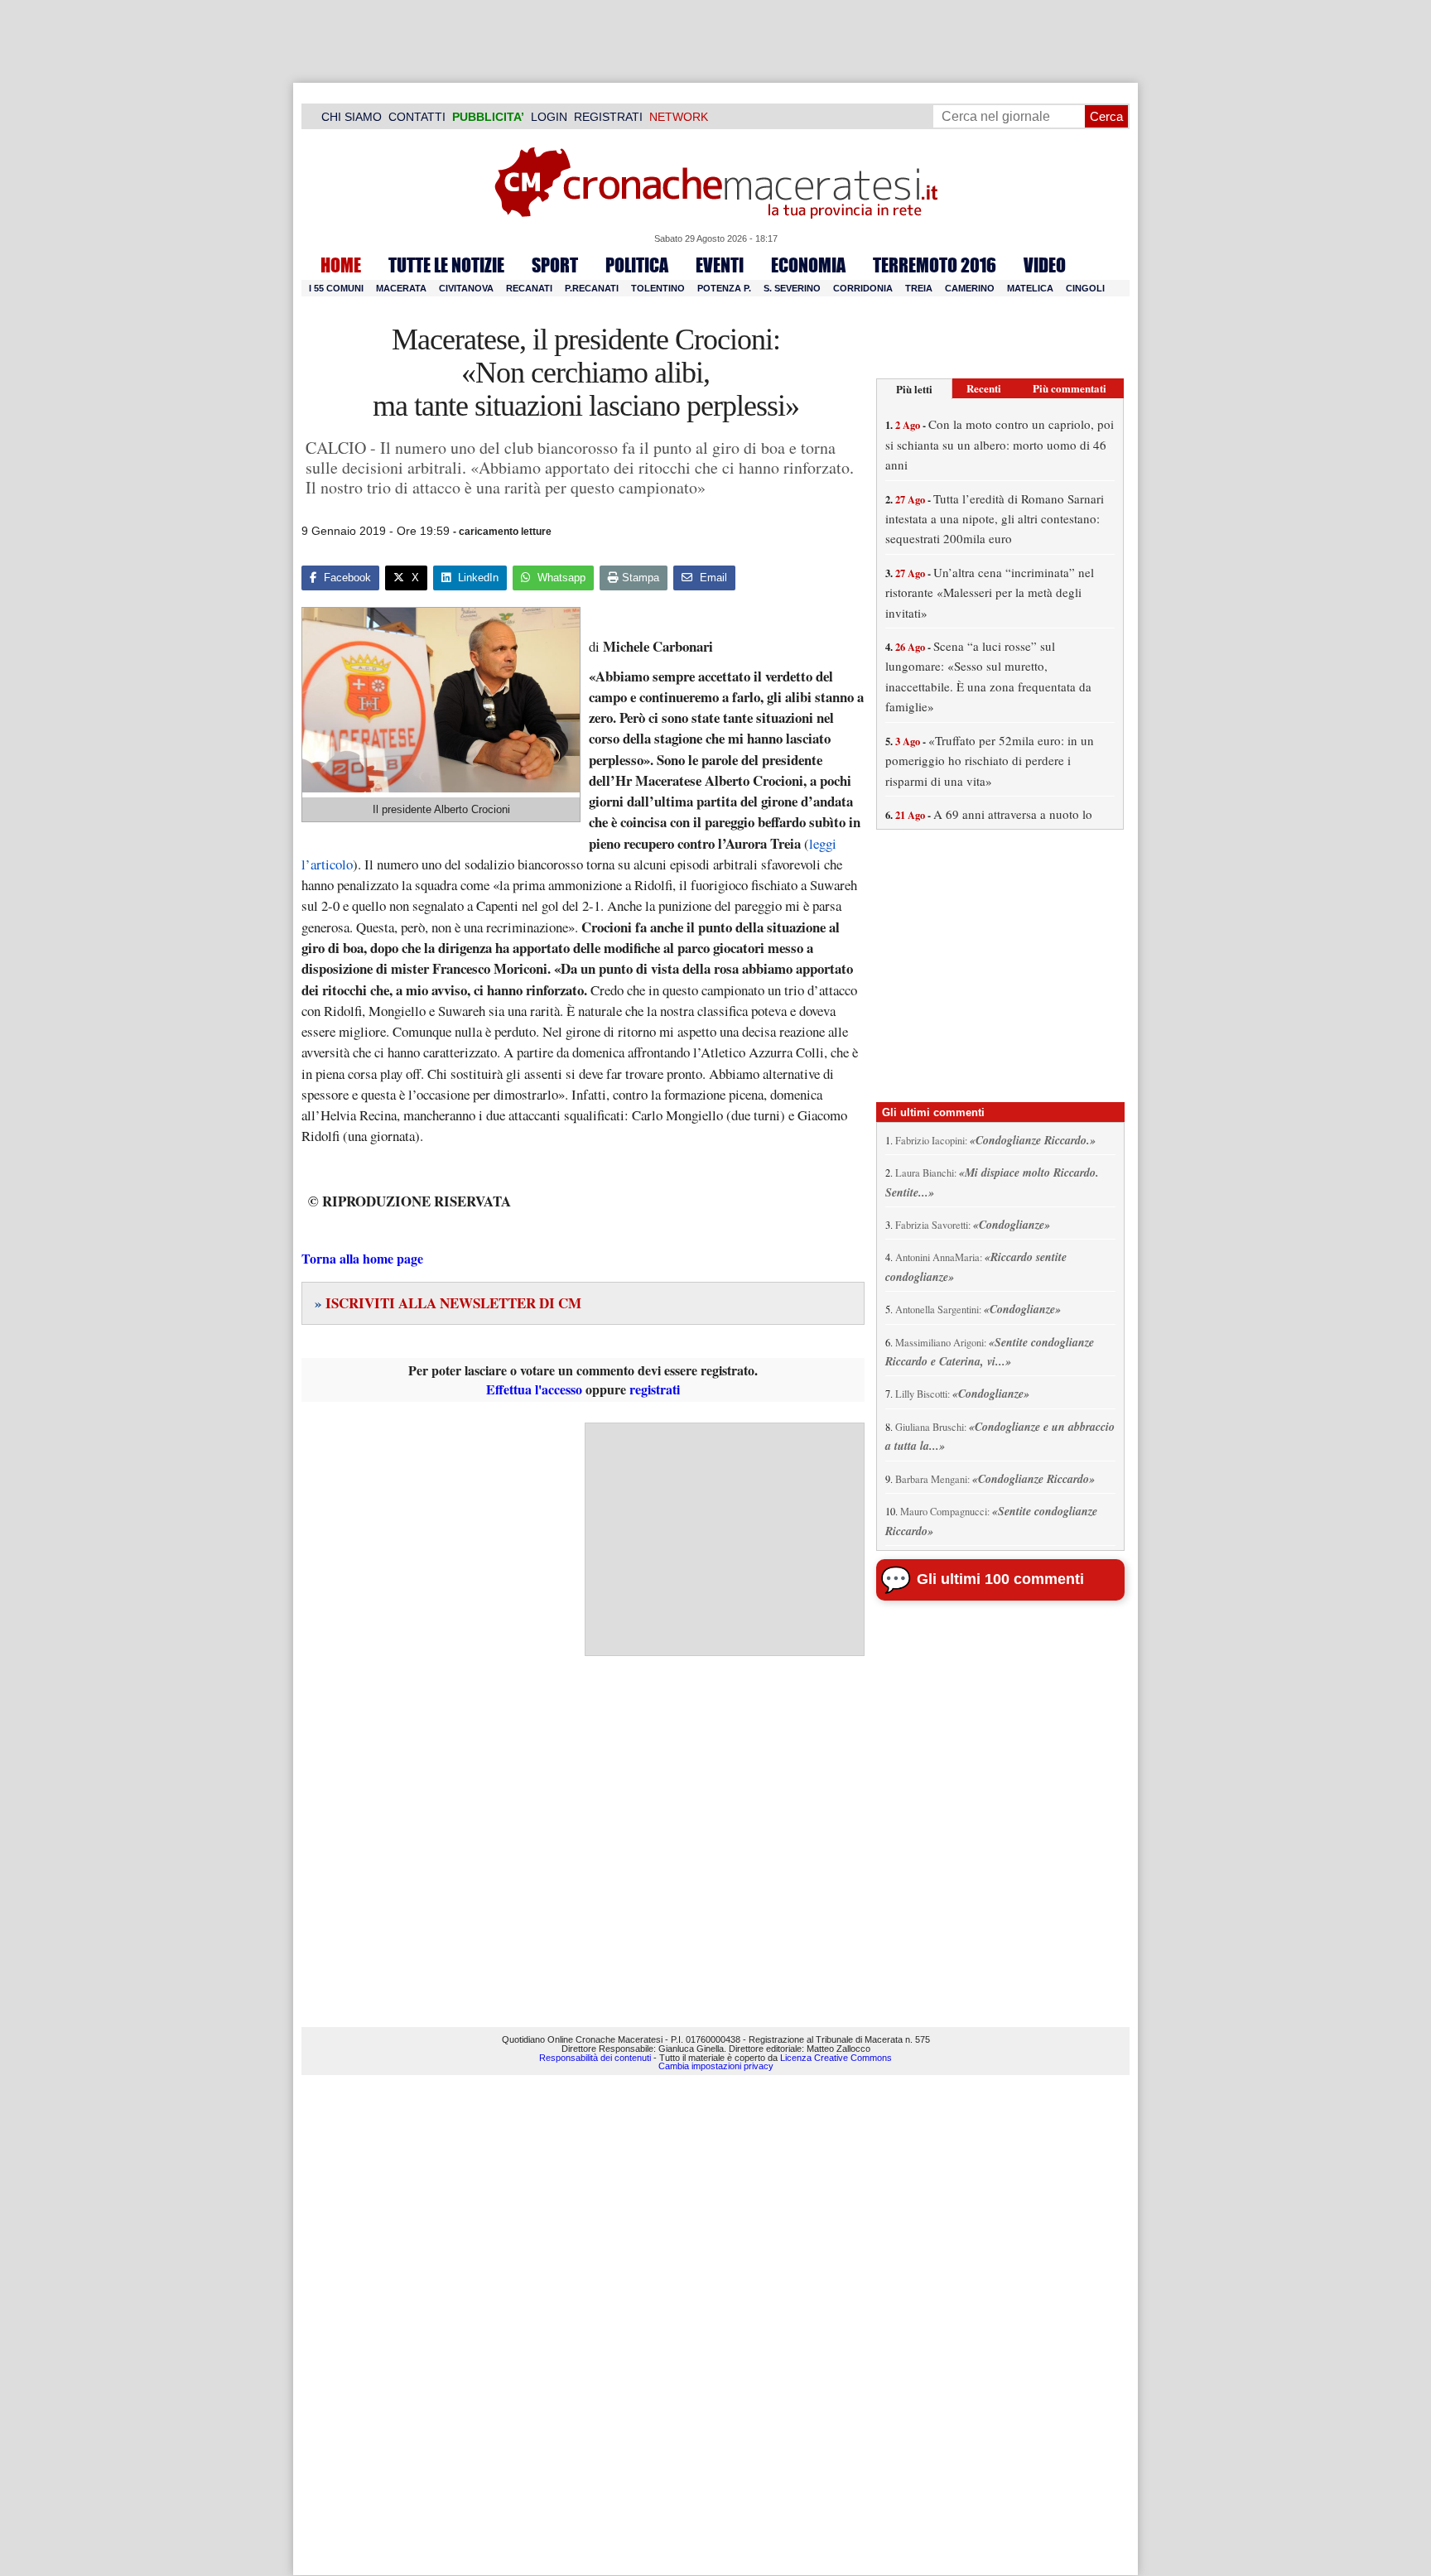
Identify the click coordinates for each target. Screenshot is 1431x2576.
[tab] (914, 389)
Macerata (401, 288)
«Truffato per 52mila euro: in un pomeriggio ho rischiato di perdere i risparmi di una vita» (990, 761)
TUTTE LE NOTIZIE (446, 265)
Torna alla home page (362, 1258)
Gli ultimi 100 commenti (1000, 1579)
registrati (655, 1389)
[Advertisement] (725, 1539)
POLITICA (637, 265)
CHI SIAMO (352, 117)
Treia (919, 288)
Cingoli (1085, 288)
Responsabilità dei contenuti (595, 2058)
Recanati (529, 288)
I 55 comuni (336, 288)
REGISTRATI (608, 117)
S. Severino (792, 288)
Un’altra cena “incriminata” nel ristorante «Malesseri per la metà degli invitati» (990, 592)
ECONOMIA (808, 265)
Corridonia (863, 288)
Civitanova (466, 288)
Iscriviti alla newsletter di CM (448, 1303)
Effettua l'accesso (534, 1389)
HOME (341, 265)
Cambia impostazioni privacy (716, 2066)
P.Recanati (592, 288)
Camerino (970, 288)
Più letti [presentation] (914, 389)
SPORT (555, 265)
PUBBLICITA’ (488, 117)
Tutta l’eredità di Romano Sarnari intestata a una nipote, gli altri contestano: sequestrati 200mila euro (995, 519)
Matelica (1030, 288)
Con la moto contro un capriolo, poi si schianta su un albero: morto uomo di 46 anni (1000, 444)
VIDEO (1045, 265)
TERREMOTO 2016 (935, 265)
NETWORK (679, 117)
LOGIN (549, 117)
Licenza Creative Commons (836, 2058)
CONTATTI (417, 117)
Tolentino (658, 288)
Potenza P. (724, 288)
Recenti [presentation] (984, 388)
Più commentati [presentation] (1070, 388)
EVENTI (720, 265)
